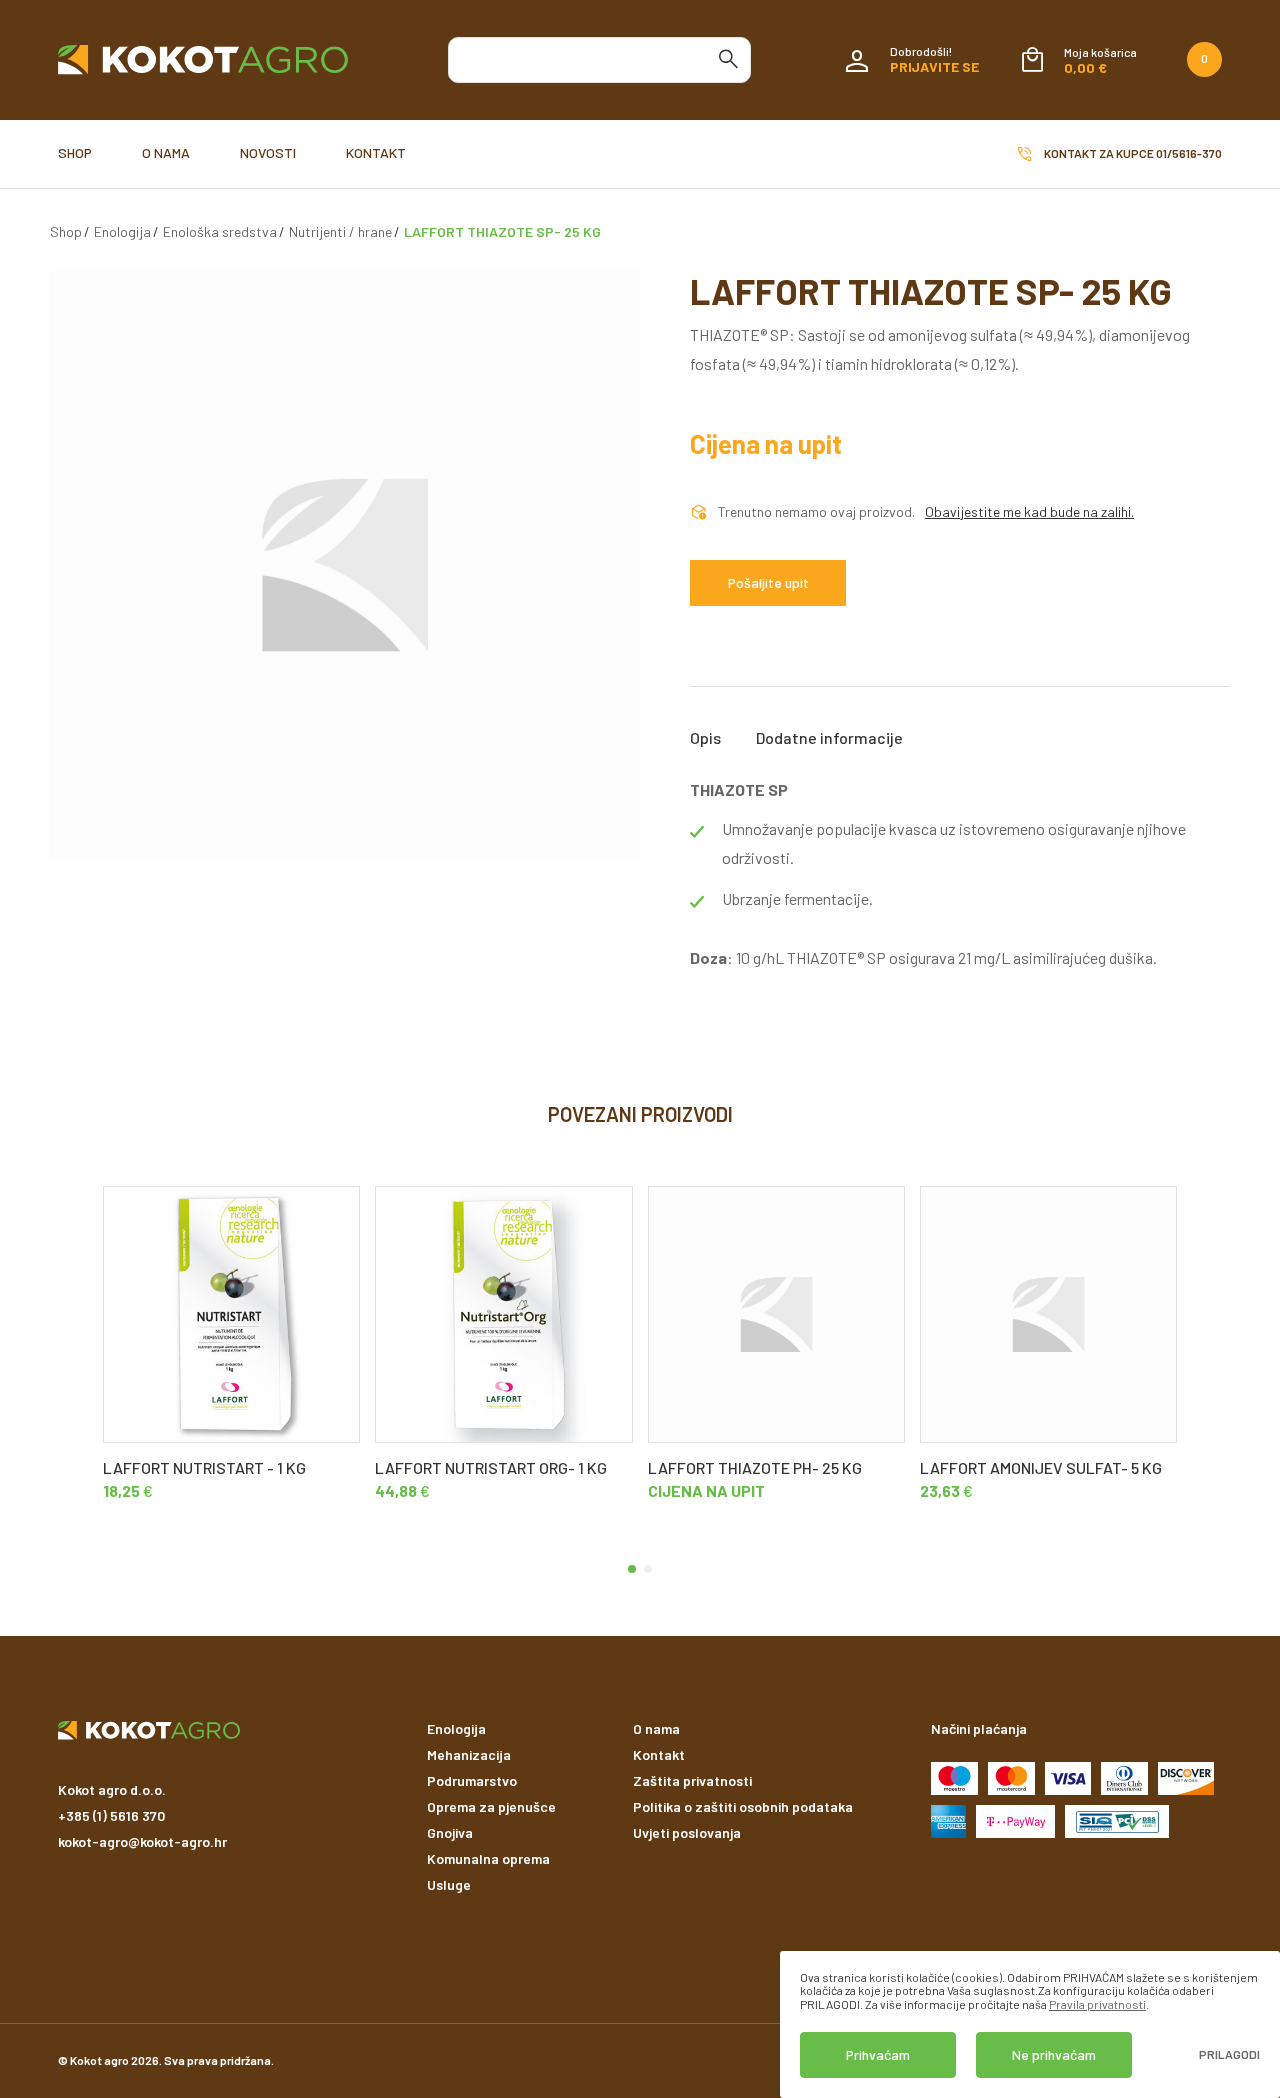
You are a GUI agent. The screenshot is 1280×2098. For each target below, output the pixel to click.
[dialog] (1030, 2024)
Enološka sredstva (220, 231)
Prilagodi (1229, 2054)
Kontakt (376, 152)
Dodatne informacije (829, 738)
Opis (705, 738)
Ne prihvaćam (1054, 2054)
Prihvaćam (878, 2054)
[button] (632, 1569)
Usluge (449, 1884)
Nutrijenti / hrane (340, 231)
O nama (166, 152)
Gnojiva (450, 1832)
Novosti (268, 152)
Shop (75, 152)
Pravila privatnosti (1097, 2004)
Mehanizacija (469, 1754)
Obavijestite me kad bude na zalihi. (1029, 512)
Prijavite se (934, 66)
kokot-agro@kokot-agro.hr (142, 1841)
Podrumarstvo (472, 1780)
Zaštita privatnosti (692, 1780)
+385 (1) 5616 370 (111, 1815)
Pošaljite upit (768, 582)
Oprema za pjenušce (491, 1806)
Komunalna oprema (488, 1858)
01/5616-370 (1189, 153)
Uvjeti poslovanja (687, 1832)
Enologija (122, 231)
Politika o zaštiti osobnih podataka (743, 1806)
